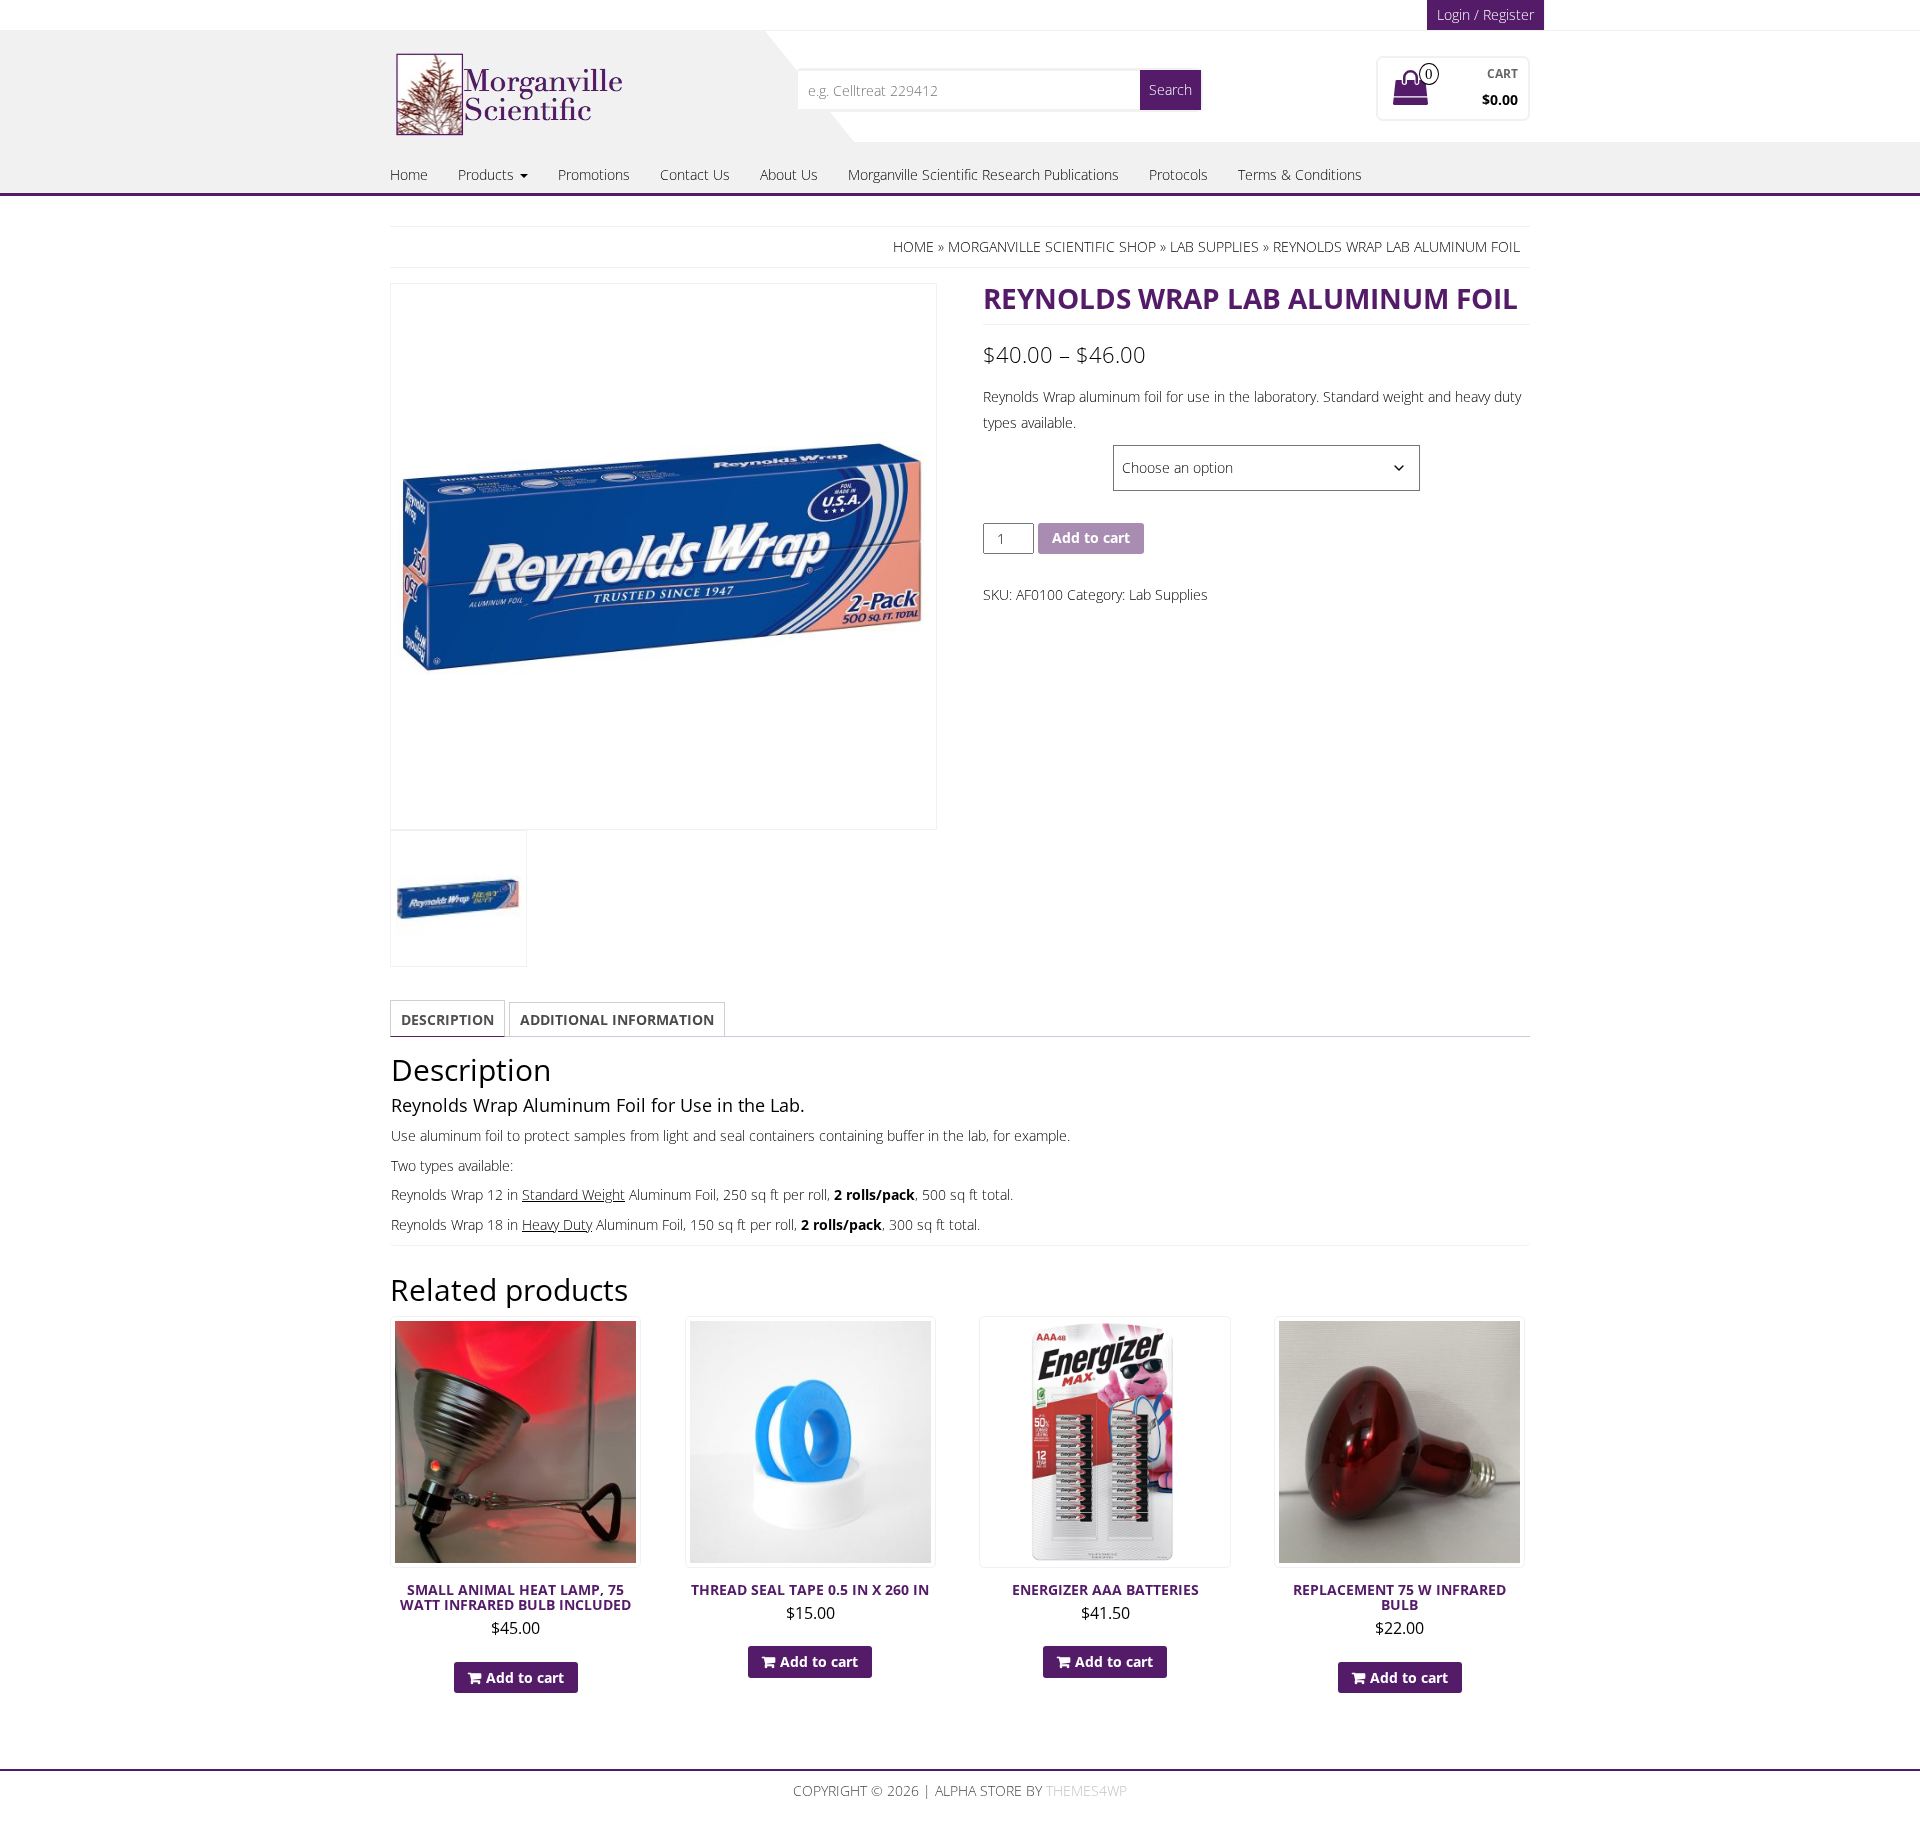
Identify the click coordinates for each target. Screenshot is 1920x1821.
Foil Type (1016, 455)
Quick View (631, 1345)
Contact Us (695, 174)
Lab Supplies (1214, 246)
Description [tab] (447, 1019)
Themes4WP (1086, 1790)
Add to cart (1091, 537)
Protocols (1178, 174)
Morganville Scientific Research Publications (983, 174)
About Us (789, 174)
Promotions (594, 174)
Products (488, 174)
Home (409, 174)
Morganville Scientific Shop (1052, 246)
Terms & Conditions (1300, 174)
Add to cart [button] (525, 1677)
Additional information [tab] (617, 1019)
